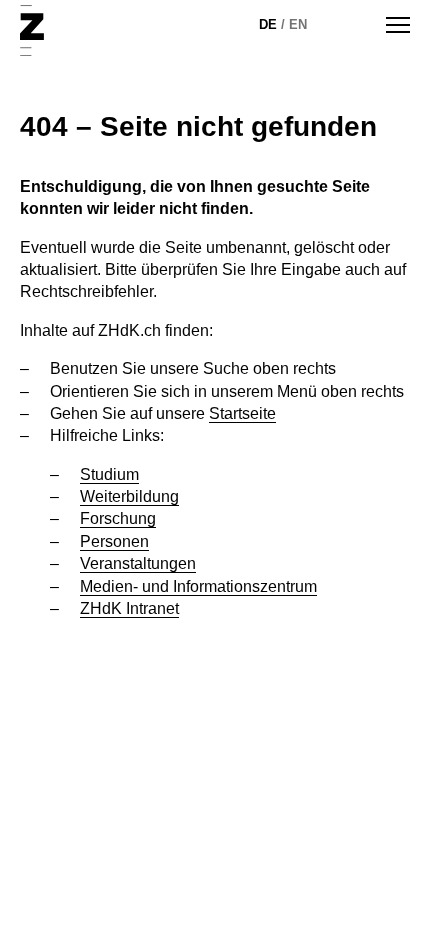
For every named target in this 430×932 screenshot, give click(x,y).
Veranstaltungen (138, 563)
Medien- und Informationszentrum (198, 586)
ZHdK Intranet (129, 608)
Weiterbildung (129, 496)
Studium (109, 474)
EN (298, 24)
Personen (114, 541)
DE (268, 24)
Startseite (242, 413)
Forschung (118, 518)
